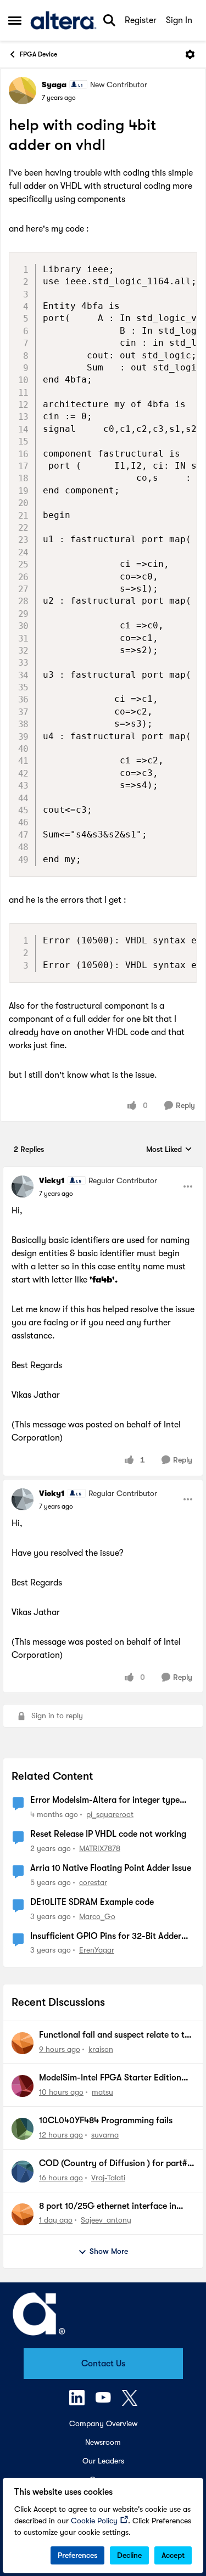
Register (141, 20)
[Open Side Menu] (15, 20)
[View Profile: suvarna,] (23, 2129)
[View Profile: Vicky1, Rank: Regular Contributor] (23, 1186)
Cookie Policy (94, 2521)
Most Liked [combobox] (169, 1150)
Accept (173, 2555)
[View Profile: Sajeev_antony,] (23, 2214)
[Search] (109, 20)
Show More (109, 2251)
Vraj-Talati (108, 2178)
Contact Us (103, 2364)
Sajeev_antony (106, 2220)
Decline (129, 2555)
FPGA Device (38, 54)
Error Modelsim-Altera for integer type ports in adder (105, 1801)
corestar (93, 1882)
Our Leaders (103, 2461)
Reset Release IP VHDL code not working (108, 1834)
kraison (101, 2049)
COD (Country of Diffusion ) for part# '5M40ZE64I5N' (113, 2164)
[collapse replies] (103, 1172)
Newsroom (103, 2442)
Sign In (179, 20)
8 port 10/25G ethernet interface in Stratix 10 (108, 2207)
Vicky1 (52, 1180)
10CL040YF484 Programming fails (106, 2121)
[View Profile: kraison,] (23, 2043)
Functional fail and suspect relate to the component (116, 2035)
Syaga (54, 85)
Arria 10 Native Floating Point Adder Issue (111, 1868)
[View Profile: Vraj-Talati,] (23, 2172)
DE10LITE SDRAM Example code (92, 1902)
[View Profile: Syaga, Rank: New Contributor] (23, 91)
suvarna (105, 2135)
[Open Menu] (190, 54)
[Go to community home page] (63, 20)
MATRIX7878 (100, 1848)
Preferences (77, 2555)
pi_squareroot (110, 1814)
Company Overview (103, 2423)
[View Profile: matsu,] (23, 2086)
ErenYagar (97, 1950)
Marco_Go (97, 1916)
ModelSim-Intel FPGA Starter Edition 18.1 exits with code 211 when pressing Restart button (112, 2078)
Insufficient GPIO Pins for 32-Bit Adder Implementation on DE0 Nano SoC (106, 1937)
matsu (102, 2092)
